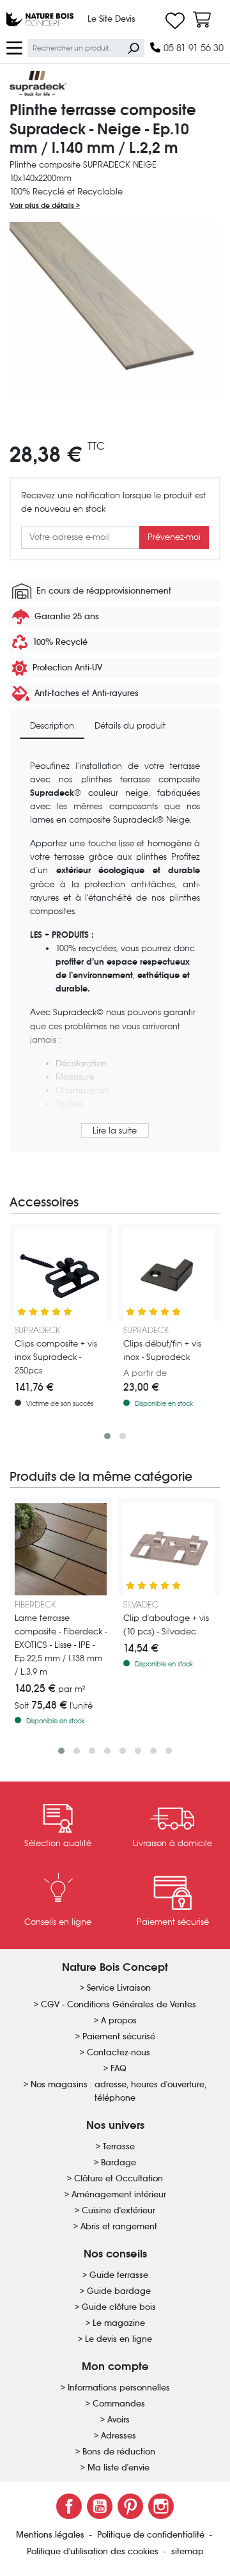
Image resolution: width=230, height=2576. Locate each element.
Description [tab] (52, 726)
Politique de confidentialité (152, 2535)
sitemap (188, 2551)
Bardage (119, 2162)
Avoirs (119, 2420)
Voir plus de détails (43, 205)
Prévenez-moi (174, 537)
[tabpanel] (115, 951)
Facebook (69, 2506)
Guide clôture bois (119, 2307)
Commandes (119, 2404)
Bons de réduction (119, 2452)
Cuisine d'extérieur (119, 2210)
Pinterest (130, 2506)
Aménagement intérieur (119, 2194)
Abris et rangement (119, 2226)
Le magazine (119, 2323)
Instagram (161, 2506)
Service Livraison (119, 1988)
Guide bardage (119, 2291)
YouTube (100, 2506)
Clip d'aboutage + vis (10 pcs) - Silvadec (166, 1625)
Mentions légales (51, 2535)
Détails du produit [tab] (130, 726)
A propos (119, 2020)
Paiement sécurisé (119, 2036)
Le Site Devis (111, 19)
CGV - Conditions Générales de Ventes (119, 2004)
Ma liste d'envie (119, 2468)
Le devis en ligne (119, 2339)
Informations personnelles (119, 2388)
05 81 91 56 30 (192, 48)
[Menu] (14, 47)
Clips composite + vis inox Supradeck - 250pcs (56, 1357)
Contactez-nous (119, 2052)
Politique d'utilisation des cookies (94, 2551)
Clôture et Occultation (119, 2178)
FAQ (119, 2068)
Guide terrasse (119, 2275)
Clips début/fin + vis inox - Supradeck (162, 1350)
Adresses (119, 2436)
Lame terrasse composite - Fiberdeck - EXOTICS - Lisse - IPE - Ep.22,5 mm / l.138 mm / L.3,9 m (61, 1645)
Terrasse (119, 2146)
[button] (107, 1436)
